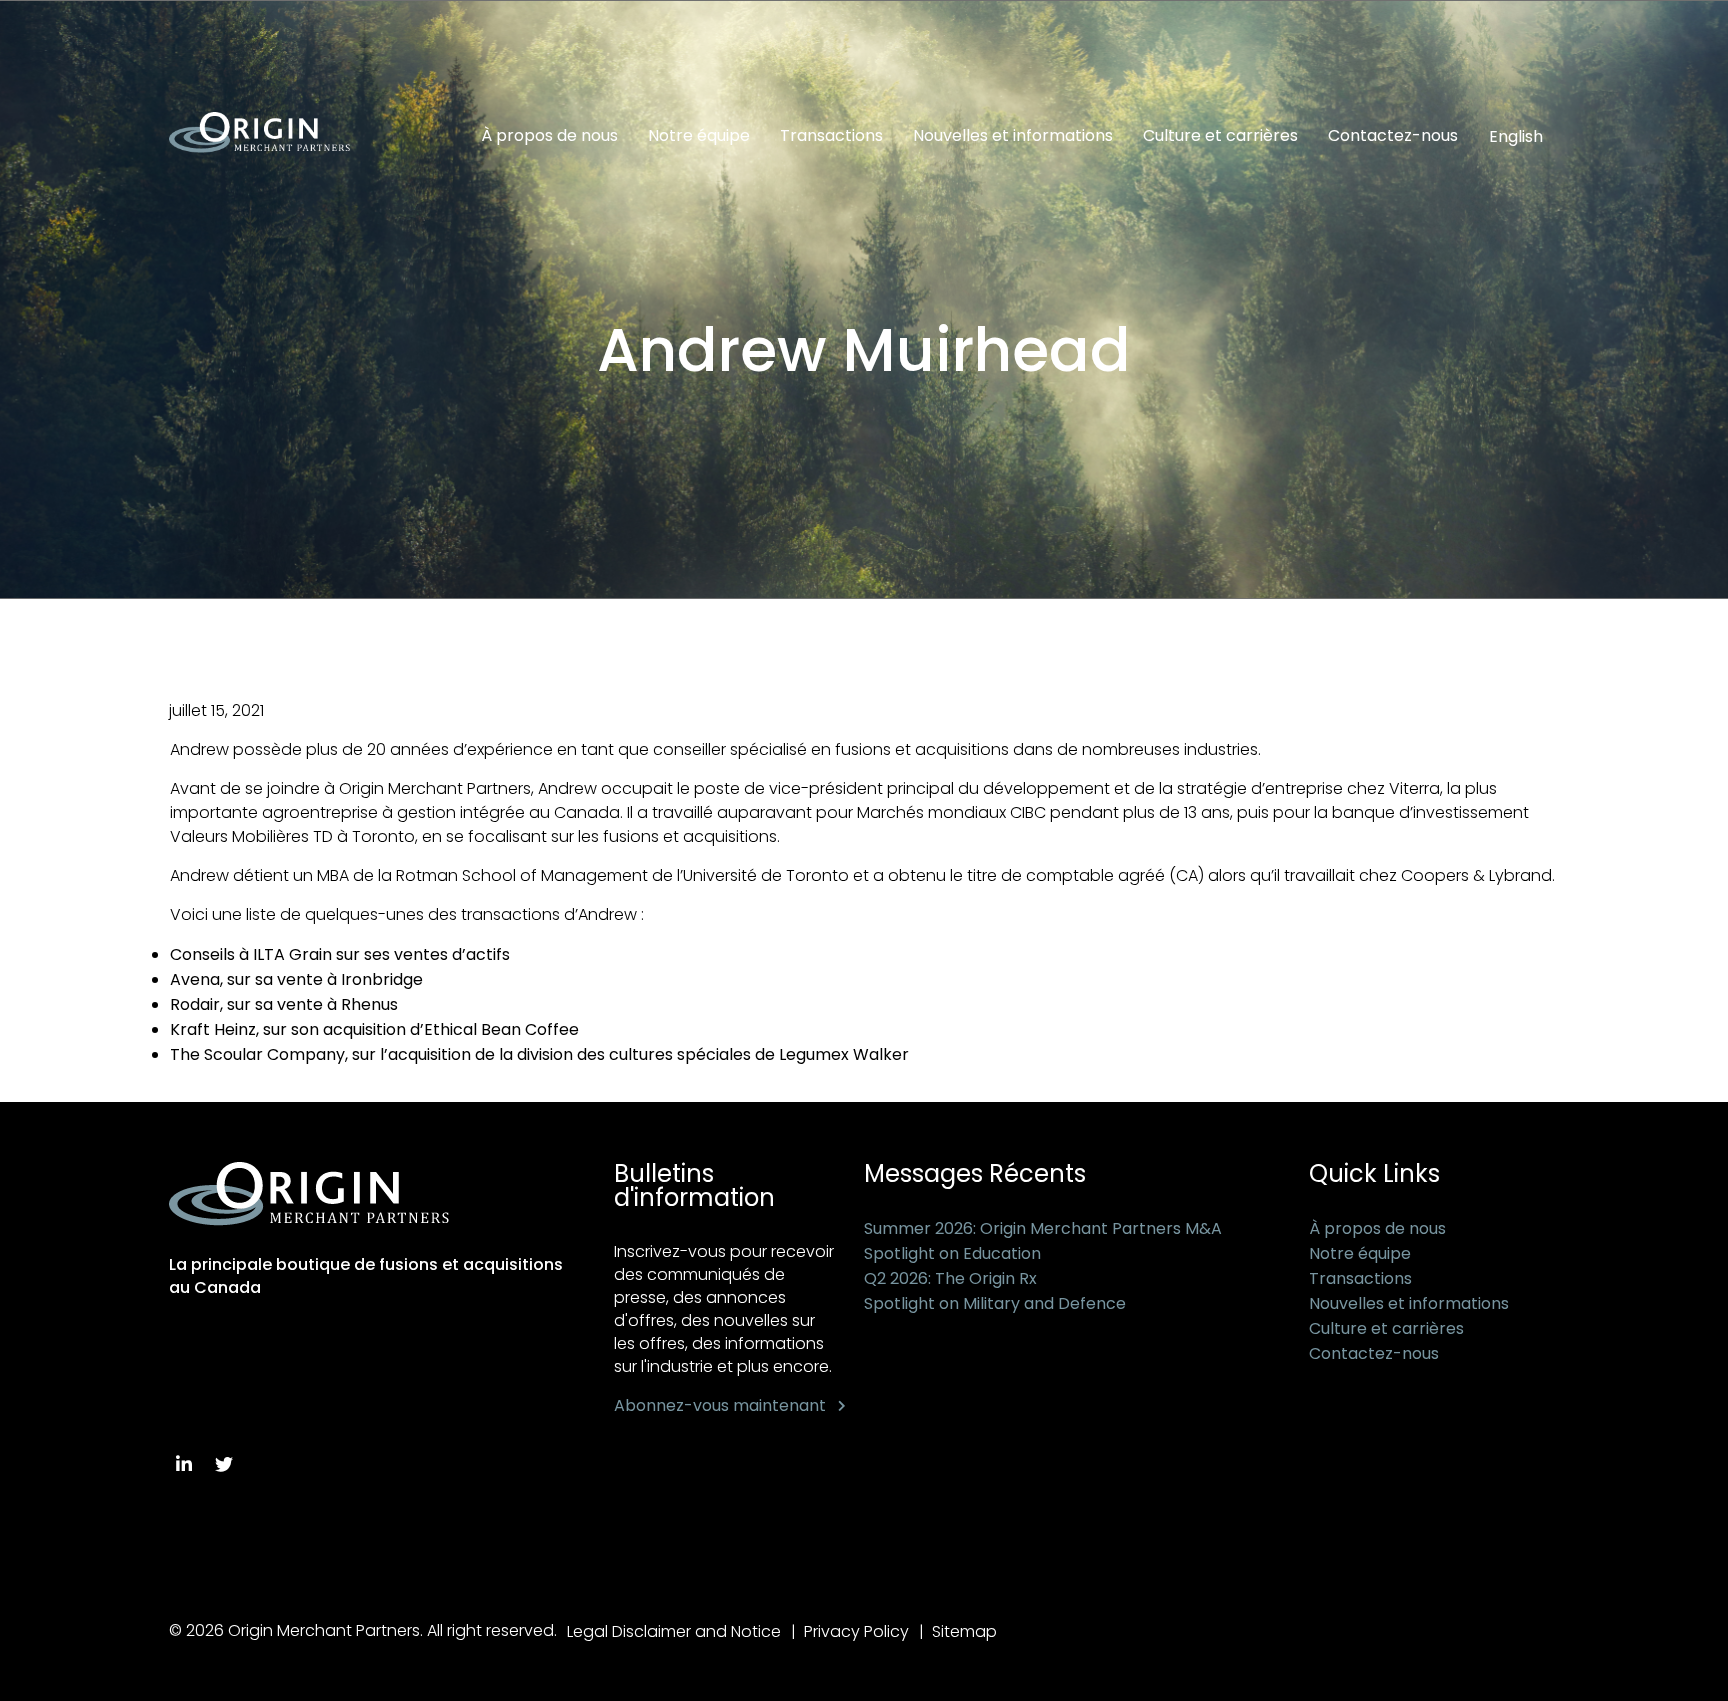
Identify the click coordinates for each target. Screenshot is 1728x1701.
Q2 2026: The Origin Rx (950, 1278)
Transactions (831, 136)
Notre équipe (699, 136)
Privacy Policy (856, 1631)
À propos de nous (549, 136)
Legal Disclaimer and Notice (674, 1631)
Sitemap (964, 1631)
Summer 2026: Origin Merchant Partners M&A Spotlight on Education (1043, 1241)
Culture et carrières (1220, 136)
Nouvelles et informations (1013, 136)
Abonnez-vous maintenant (720, 1405)
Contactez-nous (1393, 136)
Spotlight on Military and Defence (995, 1303)
